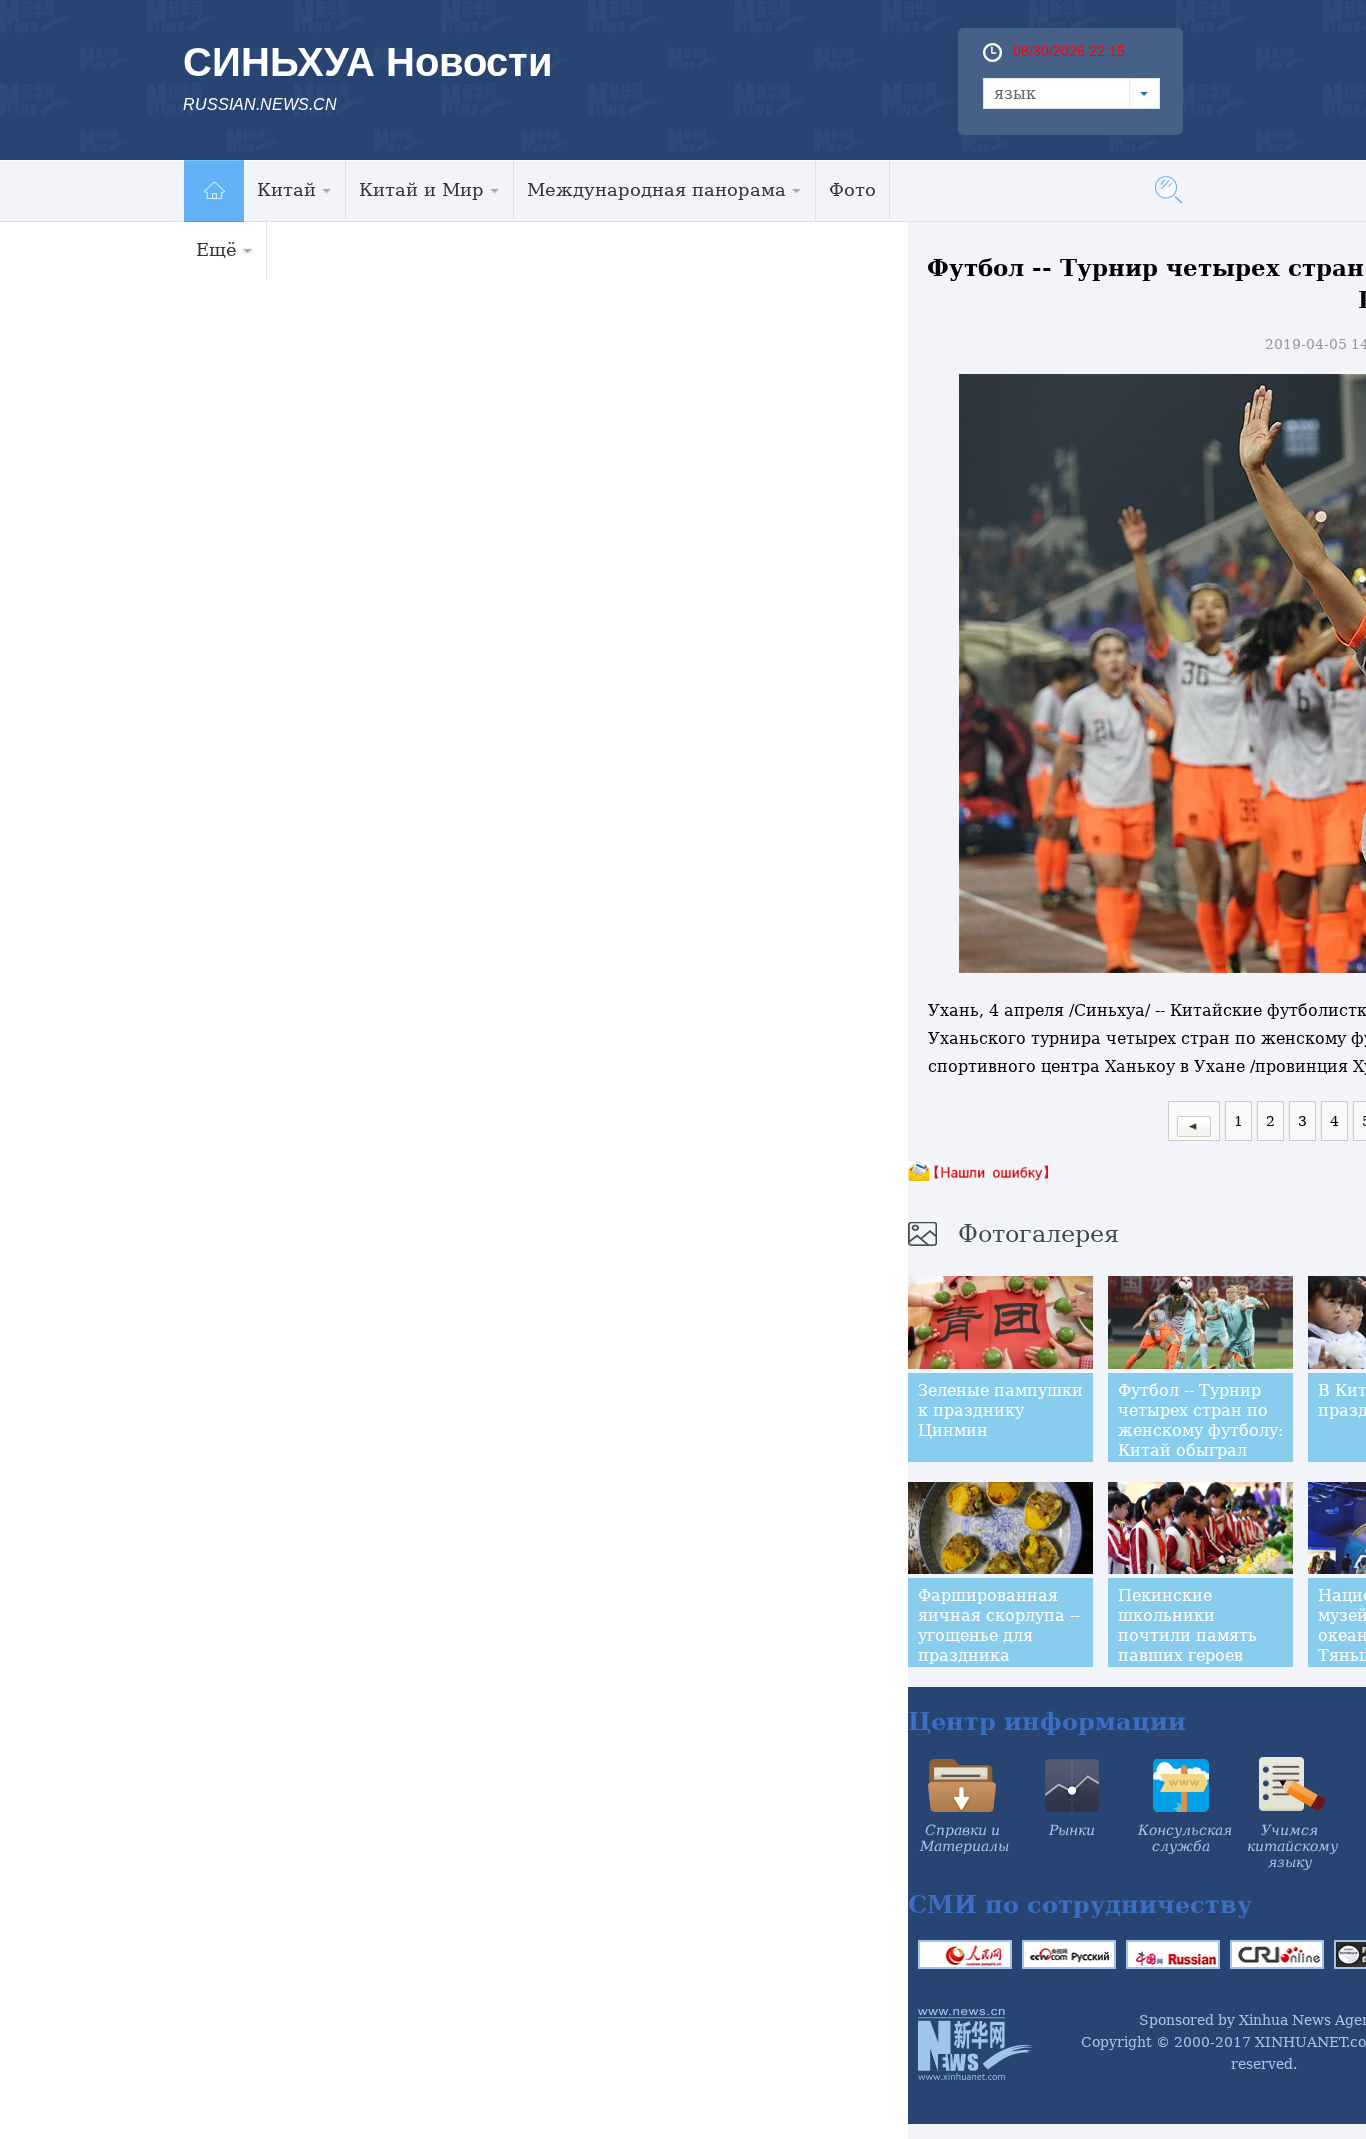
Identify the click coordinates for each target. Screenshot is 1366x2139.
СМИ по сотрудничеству (1080, 1904)
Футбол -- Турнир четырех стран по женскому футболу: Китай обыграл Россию (1200, 1430)
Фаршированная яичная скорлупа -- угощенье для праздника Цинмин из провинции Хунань (999, 1645)
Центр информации (1047, 1721)
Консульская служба (1185, 1838)
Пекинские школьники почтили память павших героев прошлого (1187, 1635)
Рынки (1072, 1830)
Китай (286, 189)
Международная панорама (656, 189)
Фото (852, 189)
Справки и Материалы (964, 1838)
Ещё (216, 249)
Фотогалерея (1038, 1234)
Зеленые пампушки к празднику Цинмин (1000, 1410)
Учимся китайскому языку (1292, 1846)
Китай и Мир (421, 189)
